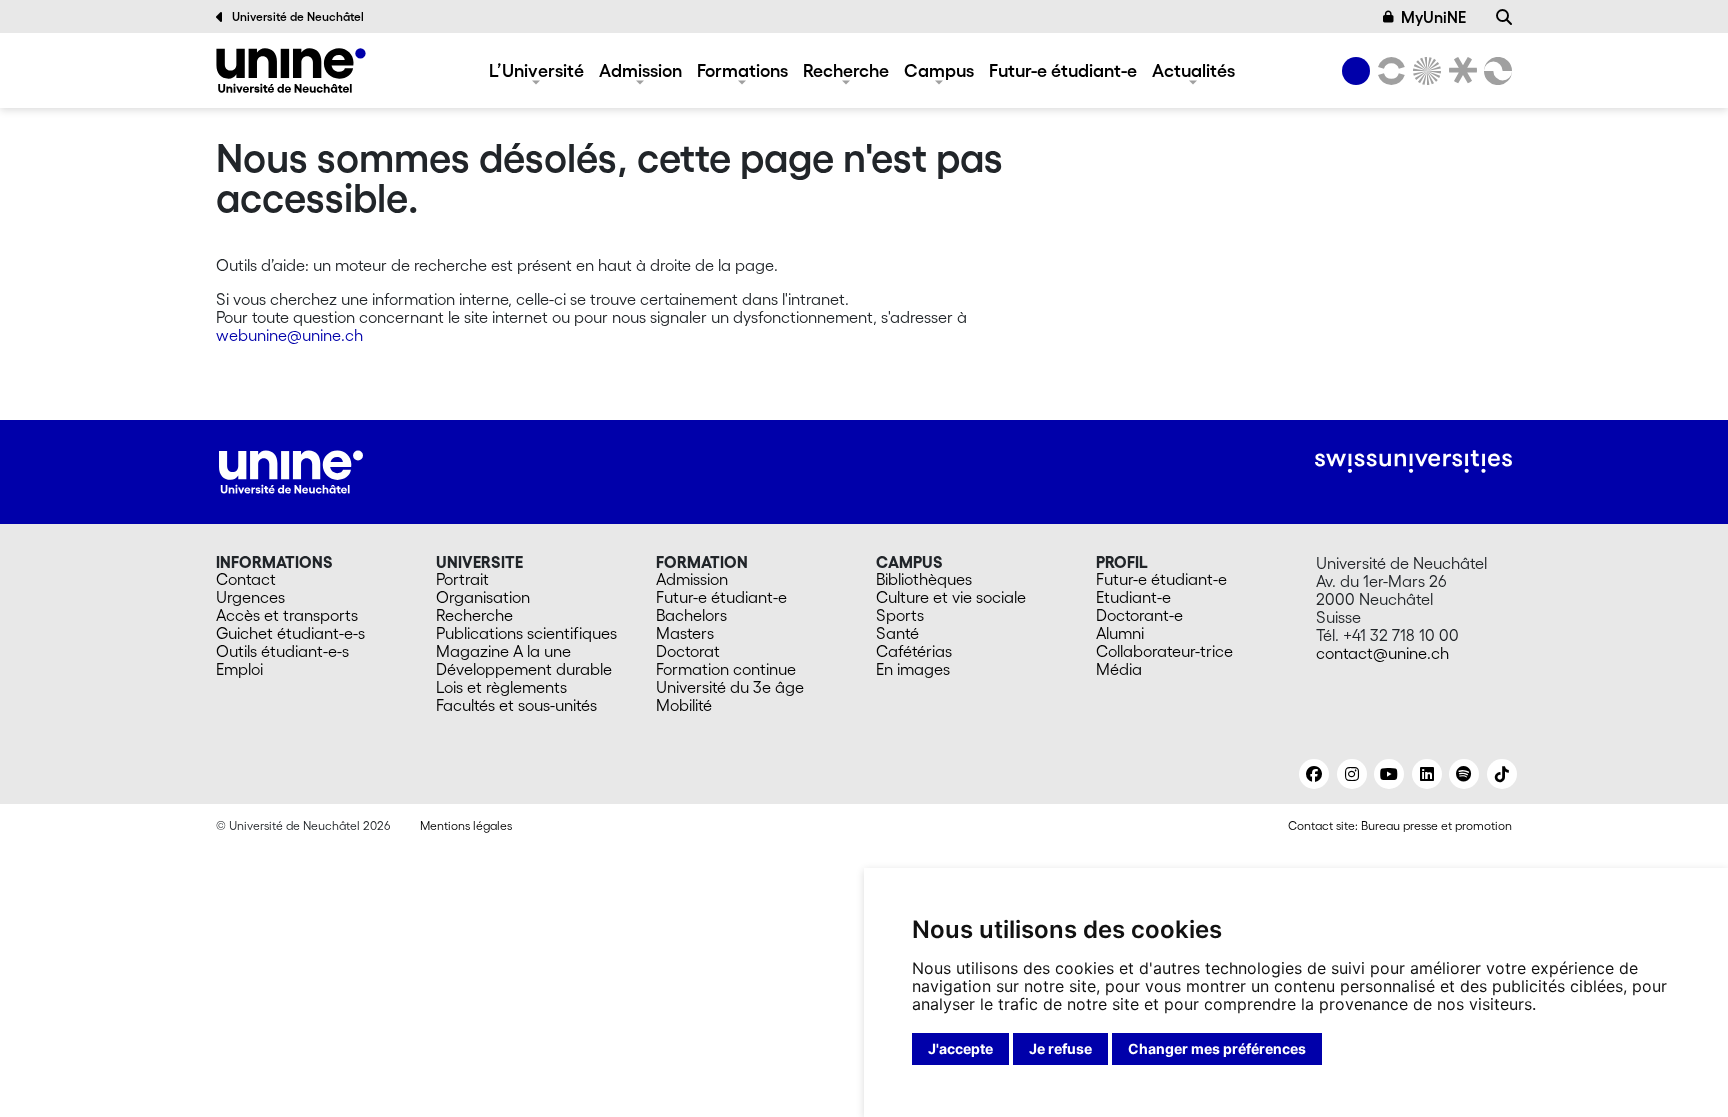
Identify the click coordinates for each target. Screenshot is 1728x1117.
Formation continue (726, 669)
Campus (939, 70)
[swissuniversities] (1413, 461)
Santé (897, 633)
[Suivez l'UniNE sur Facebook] (1314, 774)
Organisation (483, 597)
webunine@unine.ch (289, 335)
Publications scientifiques (526, 633)
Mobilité (684, 705)
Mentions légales (466, 825)
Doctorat (688, 651)
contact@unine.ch (1382, 653)
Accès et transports (287, 615)
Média (1119, 669)
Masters (685, 633)
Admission (640, 70)
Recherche (846, 70)
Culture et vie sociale (951, 597)
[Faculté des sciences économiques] (1495, 71)
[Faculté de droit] (1459, 71)
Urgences (250, 597)
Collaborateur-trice (1164, 651)
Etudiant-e (1133, 597)
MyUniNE (1433, 17)
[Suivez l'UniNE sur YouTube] (1389, 774)
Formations (742, 70)
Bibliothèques (924, 579)
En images (913, 669)
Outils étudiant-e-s (282, 651)
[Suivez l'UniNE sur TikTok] (1502, 774)
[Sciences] (1424, 71)
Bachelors (691, 615)
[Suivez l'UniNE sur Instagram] (1352, 774)
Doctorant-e (1139, 615)
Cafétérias (914, 651)
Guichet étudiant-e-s (290, 633)
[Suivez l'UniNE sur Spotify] (1464, 774)
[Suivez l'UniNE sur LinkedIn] (1427, 774)
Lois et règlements (501, 687)
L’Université (536, 70)
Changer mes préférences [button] (1217, 1048)
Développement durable (524, 669)
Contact (246, 579)
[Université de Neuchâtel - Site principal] (291, 470)
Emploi (239, 669)
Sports (900, 615)
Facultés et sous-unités (516, 705)
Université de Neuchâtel (298, 16)
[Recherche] (1504, 17)
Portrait (462, 579)
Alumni (1120, 633)
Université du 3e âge (730, 687)
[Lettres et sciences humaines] (1388, 71)
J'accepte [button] (960, 1048)
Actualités (1193, 70)
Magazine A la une (503, 651)
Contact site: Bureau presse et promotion (1400, 825)
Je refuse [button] (1060, 1048)
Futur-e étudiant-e (1063, 70)
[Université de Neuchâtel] (291, 70)
